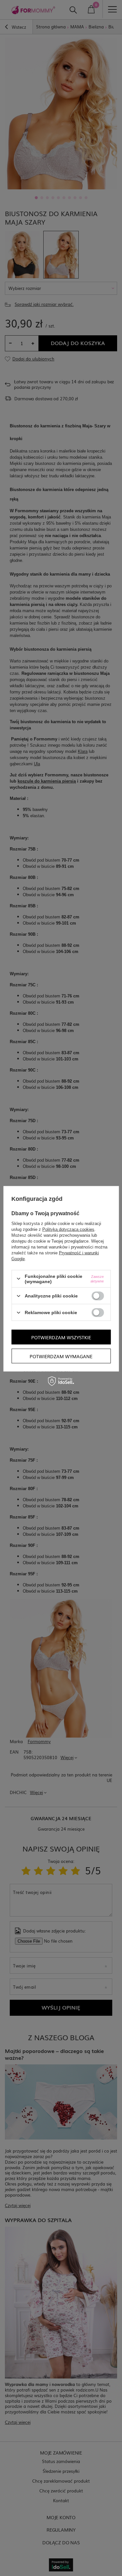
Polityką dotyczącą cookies (68, 1229)
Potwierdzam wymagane (61, 1356)
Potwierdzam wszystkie (61, 1337)
